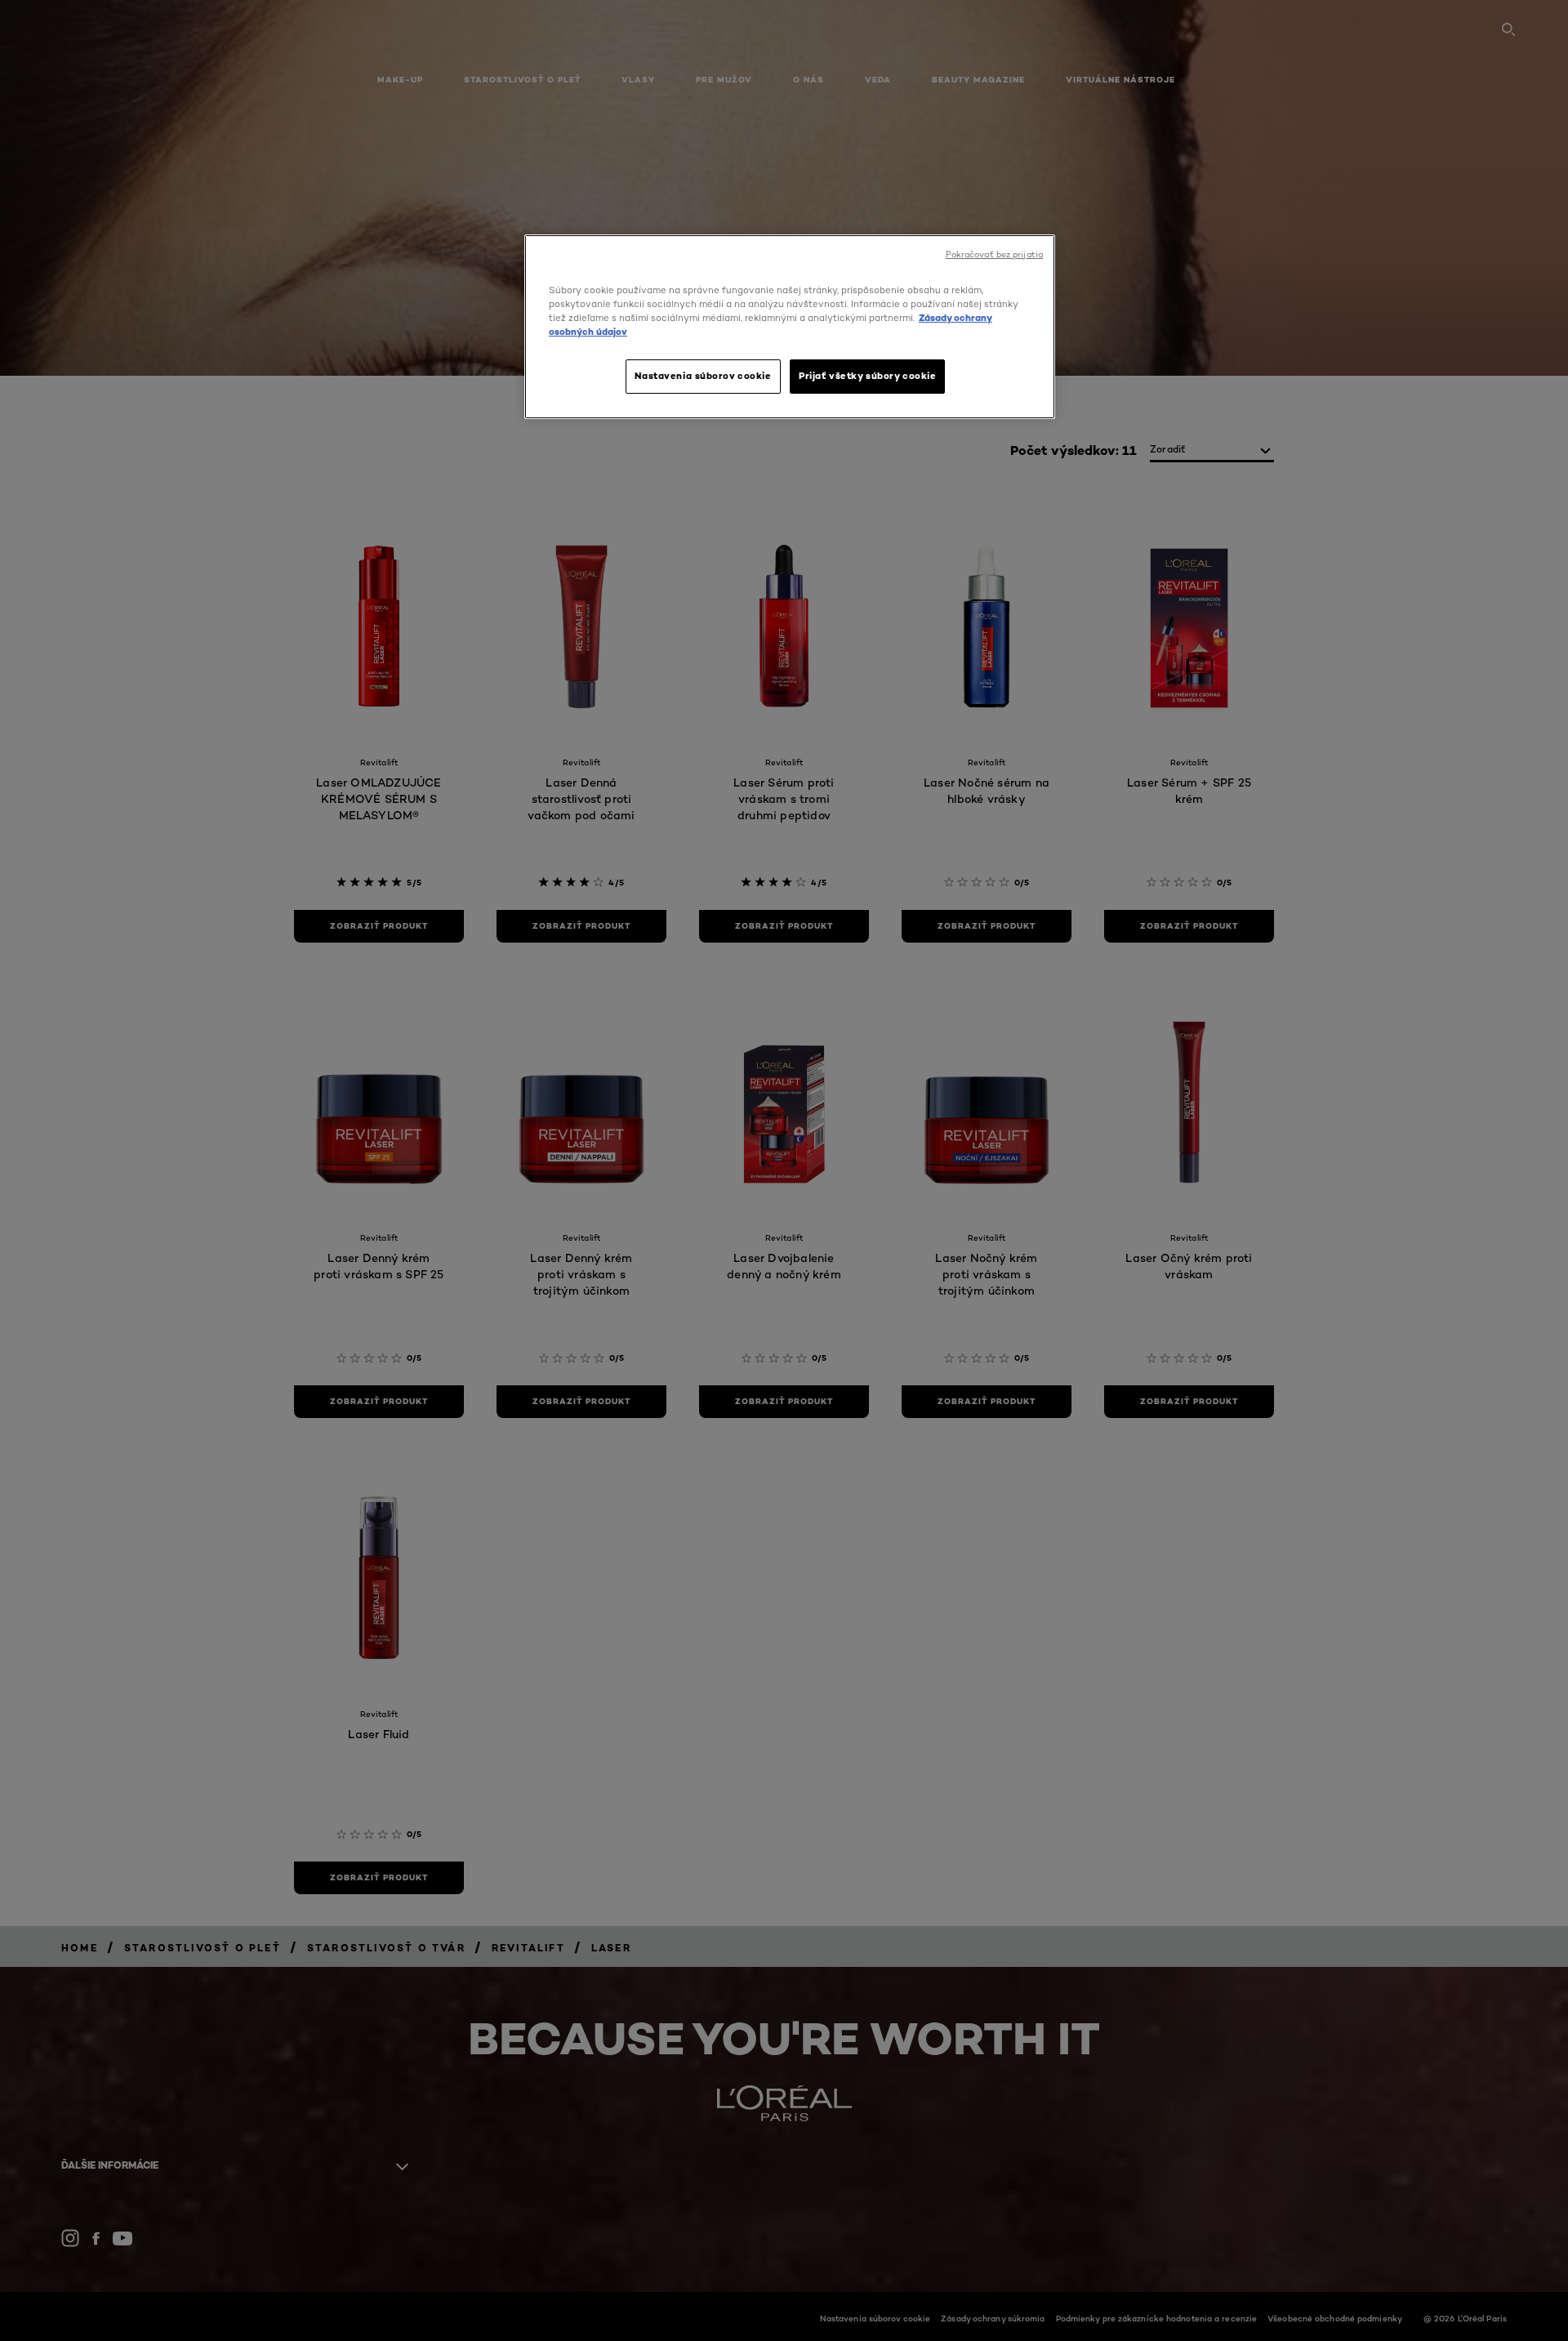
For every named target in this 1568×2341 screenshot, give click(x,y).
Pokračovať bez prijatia (994, 254)
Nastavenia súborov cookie (703, 376)
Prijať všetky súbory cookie (867, 376)
